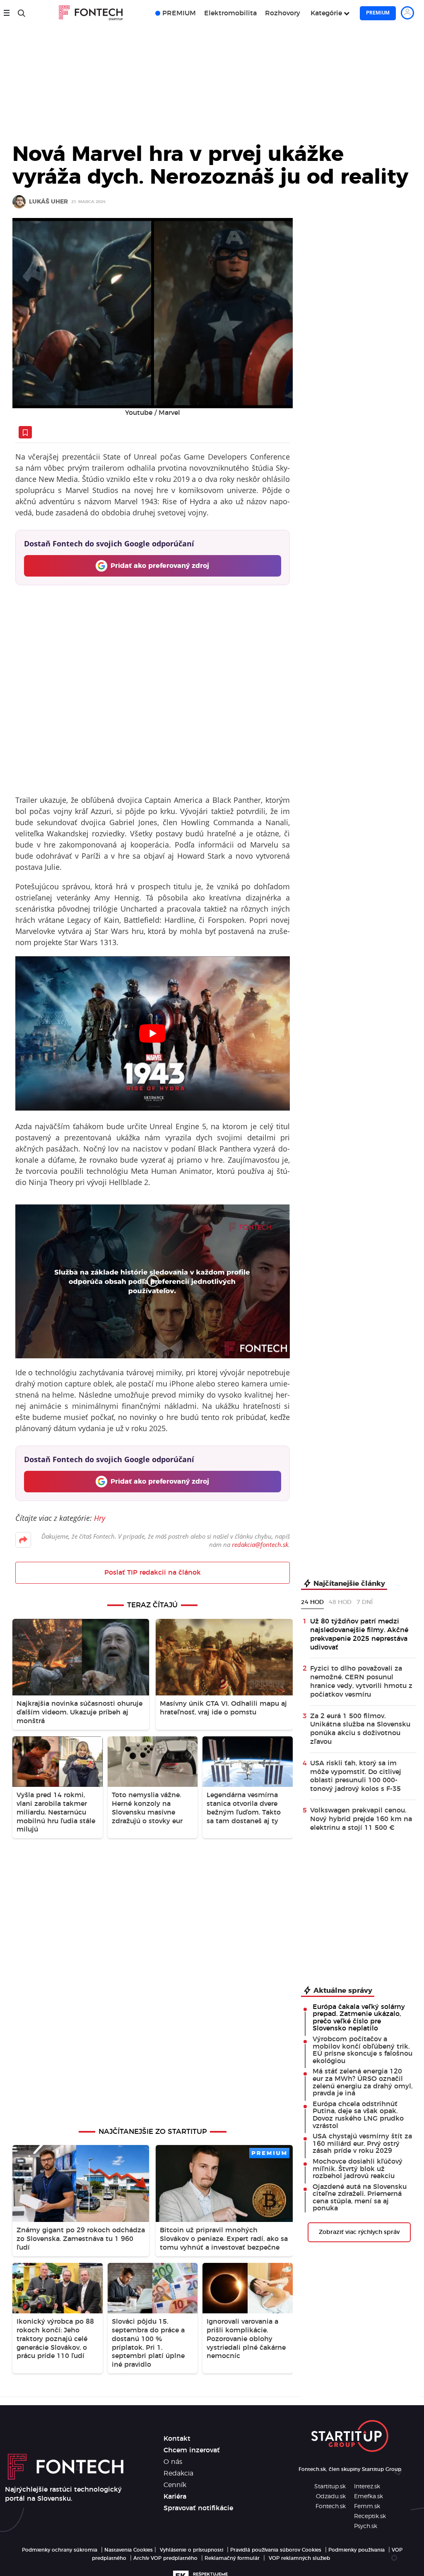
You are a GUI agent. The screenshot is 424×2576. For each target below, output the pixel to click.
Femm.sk (367, 2507)
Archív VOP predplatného (165, 2558)
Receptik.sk (370, 2516)
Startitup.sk (330, 2487)
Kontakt (177, 2439)
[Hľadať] (22, 13)
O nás (173, 2462)
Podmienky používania (357, 2550)
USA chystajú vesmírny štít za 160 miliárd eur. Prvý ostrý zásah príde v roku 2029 (362, 2144)
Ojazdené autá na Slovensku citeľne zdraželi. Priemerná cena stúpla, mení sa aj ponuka (360, 2198)
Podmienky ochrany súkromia (60, 2550)
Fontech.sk (331, 2507)
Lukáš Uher (48, 202)
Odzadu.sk (331, 2497)
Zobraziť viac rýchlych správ (359, 2232)
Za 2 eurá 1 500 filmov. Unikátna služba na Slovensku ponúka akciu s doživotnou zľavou (360, 1729)
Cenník (175, 2485)
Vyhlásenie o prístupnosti (192, 2550)
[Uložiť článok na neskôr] (25, 432)
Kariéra (175, 2497)
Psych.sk (366, 2526)
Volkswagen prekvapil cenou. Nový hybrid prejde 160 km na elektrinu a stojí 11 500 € (361, 1819)
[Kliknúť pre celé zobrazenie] (153, 313)
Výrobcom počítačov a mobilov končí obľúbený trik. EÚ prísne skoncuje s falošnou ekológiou (363, 2050)
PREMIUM (179, 13)
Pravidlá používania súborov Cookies (276, 2550)
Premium (378, 13)
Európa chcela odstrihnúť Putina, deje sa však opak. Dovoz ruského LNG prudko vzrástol (358, 2115)
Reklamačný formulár (232, 2558)
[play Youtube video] (153, 1033)
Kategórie (326, 13)
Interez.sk (367, 2487)
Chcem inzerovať (192, 2450)
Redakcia (178, 2473)
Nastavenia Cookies (129, 2550)
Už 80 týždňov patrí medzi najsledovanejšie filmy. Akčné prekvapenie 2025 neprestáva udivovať (359, 1634)
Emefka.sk (369, 2497)
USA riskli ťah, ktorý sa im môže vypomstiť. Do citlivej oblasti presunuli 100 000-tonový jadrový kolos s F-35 (356, 1776)
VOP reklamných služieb (299, 2558)
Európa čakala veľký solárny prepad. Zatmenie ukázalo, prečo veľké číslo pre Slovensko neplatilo (359, 2018)
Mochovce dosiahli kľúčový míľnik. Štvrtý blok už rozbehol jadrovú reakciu (358, 2169)
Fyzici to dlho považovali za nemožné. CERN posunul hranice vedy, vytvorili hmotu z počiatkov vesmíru (361, 1681)
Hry (100, 1518)
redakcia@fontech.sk (260, 1544)
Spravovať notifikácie (198, 2508)
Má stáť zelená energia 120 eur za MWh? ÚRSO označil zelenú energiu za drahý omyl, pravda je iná (363, 2082)
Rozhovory (283, 13)
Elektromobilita (230, 13)
